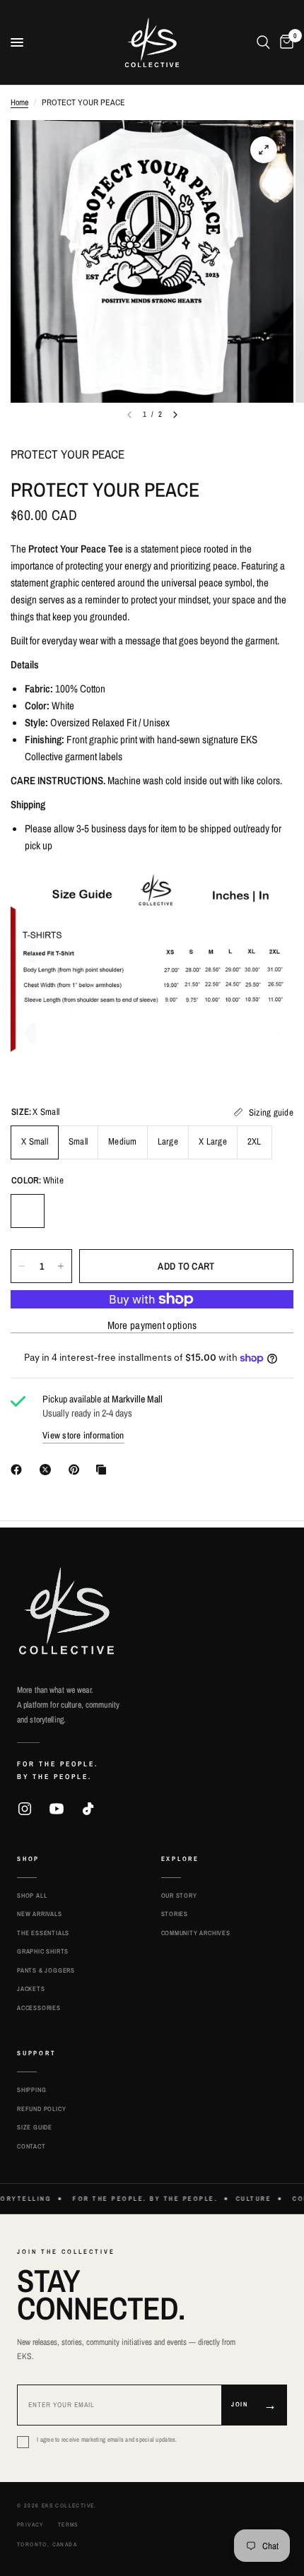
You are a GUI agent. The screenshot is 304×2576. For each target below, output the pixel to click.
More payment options (152, 1325)
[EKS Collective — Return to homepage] (66, 1611)
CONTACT (31, 2146)
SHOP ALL (32, 1896)
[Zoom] (264, 150)
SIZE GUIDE (35, 2127)
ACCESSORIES (39, 2008)
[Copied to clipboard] (104, 1470)
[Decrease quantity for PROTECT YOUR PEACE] (22, 1266)
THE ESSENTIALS (43, 1933)
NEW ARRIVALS (40, 1914)
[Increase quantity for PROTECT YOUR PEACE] (61, 1266)
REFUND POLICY (41, 2109)
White (28, 1211)
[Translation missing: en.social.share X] (48, 1470)
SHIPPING (31, 2090)
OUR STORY (179, 1896)
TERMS (68, 2524)
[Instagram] (25, 1809)
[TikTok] (88, 1809)
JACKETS (31, 1989)
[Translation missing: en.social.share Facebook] (19, 1470)
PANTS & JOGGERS (46, 1971)
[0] (284, 42)
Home (19, 102)
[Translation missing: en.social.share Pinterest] (77, 1470)
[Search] (263, 42)
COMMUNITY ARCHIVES (196, 1933)
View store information (83, 1435)
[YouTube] (57, 1809)
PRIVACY (30, 2524)
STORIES (175, 1914)
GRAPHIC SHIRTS (43, 1951)
